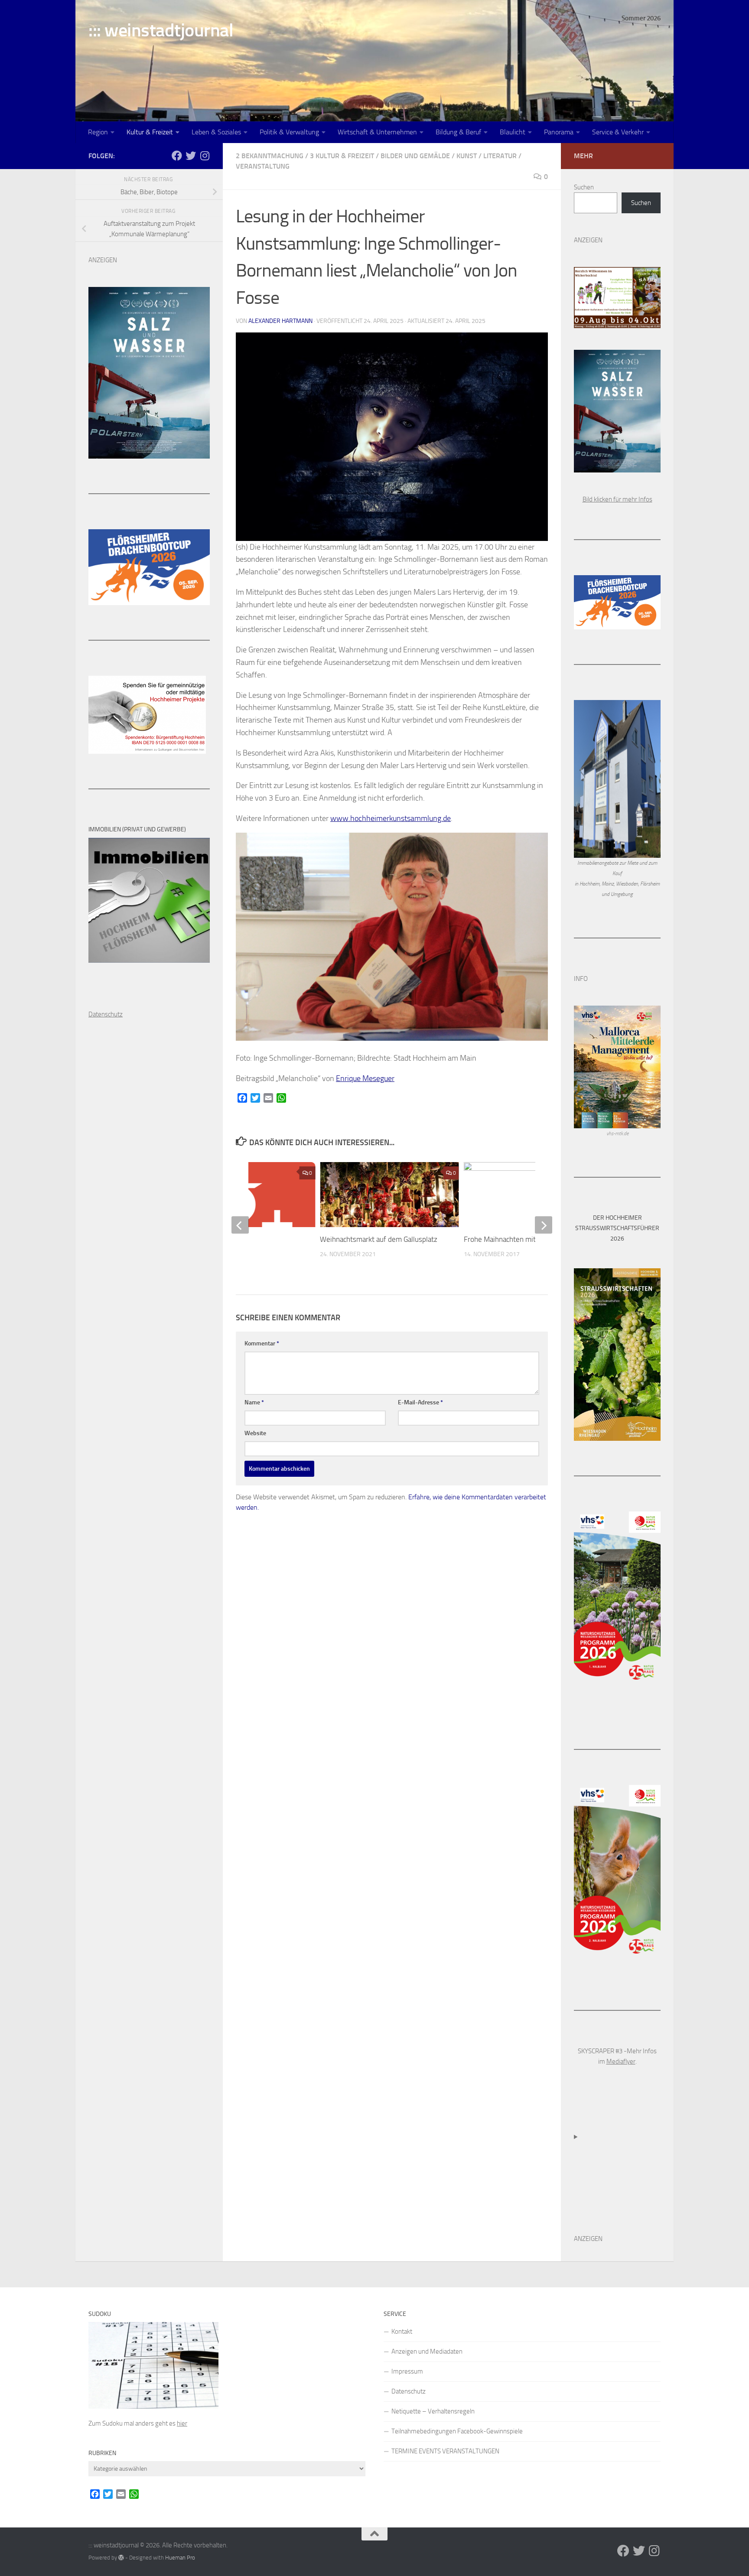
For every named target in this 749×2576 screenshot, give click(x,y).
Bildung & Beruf (458, 132)
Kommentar (262, 1343)
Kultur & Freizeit (150, 132)
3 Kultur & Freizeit (342, 156)
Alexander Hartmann (280, 321)
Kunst (467, 156)
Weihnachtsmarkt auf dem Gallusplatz (379, 1239)
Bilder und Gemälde (415, 156)
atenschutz (108, 1014)
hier (182, 2423)
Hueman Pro (180, 2558)
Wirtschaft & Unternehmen (377, 132)
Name (254, 1402)
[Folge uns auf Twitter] (191, 156)
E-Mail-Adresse (420, 1402)
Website (255, 1433)
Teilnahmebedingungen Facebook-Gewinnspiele (457, 2431)
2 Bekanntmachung (270, 156)
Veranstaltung (263, 166)
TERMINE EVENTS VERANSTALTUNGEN (445, 2451)
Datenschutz (409, 2391)
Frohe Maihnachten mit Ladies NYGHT (522, 1239)
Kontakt (402, 2332)
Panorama (559, 132)
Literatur (500, 156)
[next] (544, 1225)
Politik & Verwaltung (289, 132)
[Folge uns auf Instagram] (205, 156)
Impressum (407, 2371)
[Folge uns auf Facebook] (177, 156)
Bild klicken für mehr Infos (617, 499)
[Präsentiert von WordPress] (121, 2558)
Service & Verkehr (618, 132)
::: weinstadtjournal (161, 30)
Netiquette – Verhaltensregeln (433, 2411)
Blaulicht (513, 132)
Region (98, 132)
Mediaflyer (621, 2061)
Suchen (584, 187)
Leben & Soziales (216, 132)
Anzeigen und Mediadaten (427, 2351)
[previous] (240, 1225)
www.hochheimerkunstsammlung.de (391, 818)
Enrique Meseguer (365, 1078)
